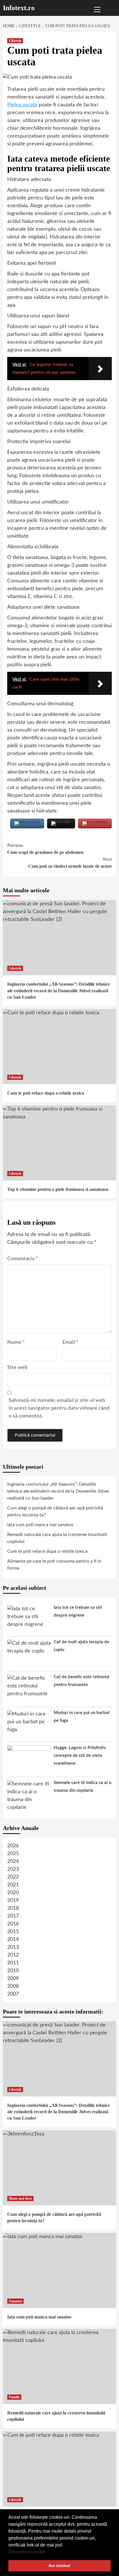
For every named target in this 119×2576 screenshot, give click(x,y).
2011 (13, 1963)
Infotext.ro (19, 8)
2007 (13, 1994)
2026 (13, 1846)
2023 (13, 1869)
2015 (13, 1932)
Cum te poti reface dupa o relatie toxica (46, 1093)
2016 (13, 1924)
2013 (13, 1947)
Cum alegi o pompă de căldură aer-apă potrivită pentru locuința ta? (55, 1511)
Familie (14, 2397)
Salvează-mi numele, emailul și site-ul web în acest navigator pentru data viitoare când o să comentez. (59, 1408)
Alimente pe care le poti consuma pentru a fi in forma (54, 1565)
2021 (13, 1885)
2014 (13, 1940)
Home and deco (20, 2199)
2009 (13, 1979)
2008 (13, 1986)
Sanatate (15, 2301)
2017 (13, 1916)
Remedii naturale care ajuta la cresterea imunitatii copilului (57, 1538)
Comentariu (23, 1259)
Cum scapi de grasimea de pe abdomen (45, 849)
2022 (13, 1877)
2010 (13, 1971)
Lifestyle (15, 41)
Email (70, 1342)
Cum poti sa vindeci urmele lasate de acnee (70, 863)
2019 (13, 1900)
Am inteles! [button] (60, 2566)
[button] (47, 2552)
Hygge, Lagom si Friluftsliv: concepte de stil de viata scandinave (80, 1756)
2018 (13, 1908)
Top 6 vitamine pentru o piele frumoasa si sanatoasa (58, 1189)
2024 (13, 1861)
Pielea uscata (22, 105)
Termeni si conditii (27, 2552)
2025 (13, 1854)
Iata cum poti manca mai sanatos (40, 1525)
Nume (16, 1342)
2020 (13, 1893)
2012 (13, 1955)
